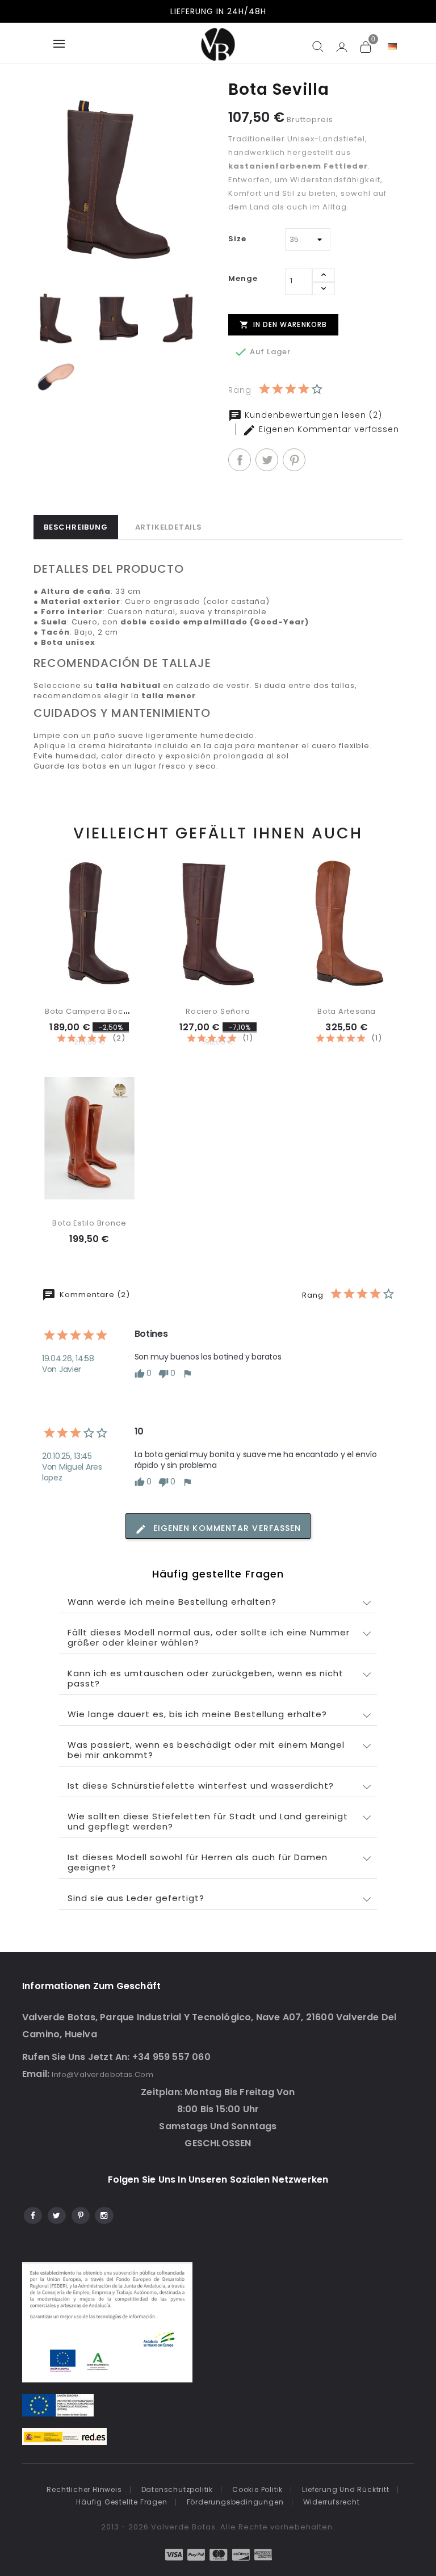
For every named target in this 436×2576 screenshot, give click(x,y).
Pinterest (294, 460)
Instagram (104, 2214)
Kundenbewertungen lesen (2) (312, 415)
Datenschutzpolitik (177, 2489)
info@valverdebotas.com (102, 2074)
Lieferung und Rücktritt (345, 2489)
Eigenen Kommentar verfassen (328, 429)
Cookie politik (257, 2489)
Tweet (267, 460)
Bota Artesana (347, 1011)
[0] (365, 47)
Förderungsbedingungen (235, 2502)
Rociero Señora (218, 1011)
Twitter (56, 2214)
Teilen (240, 460)
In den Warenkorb (284, 324)
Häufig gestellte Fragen (121, 2502)
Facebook (32, 2214)
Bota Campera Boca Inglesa (103, 1011)
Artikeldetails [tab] (169, 527)
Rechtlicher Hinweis (84, 2489)
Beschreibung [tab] (76, 527)
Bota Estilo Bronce (89, 1223)
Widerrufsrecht (332, 2502)
